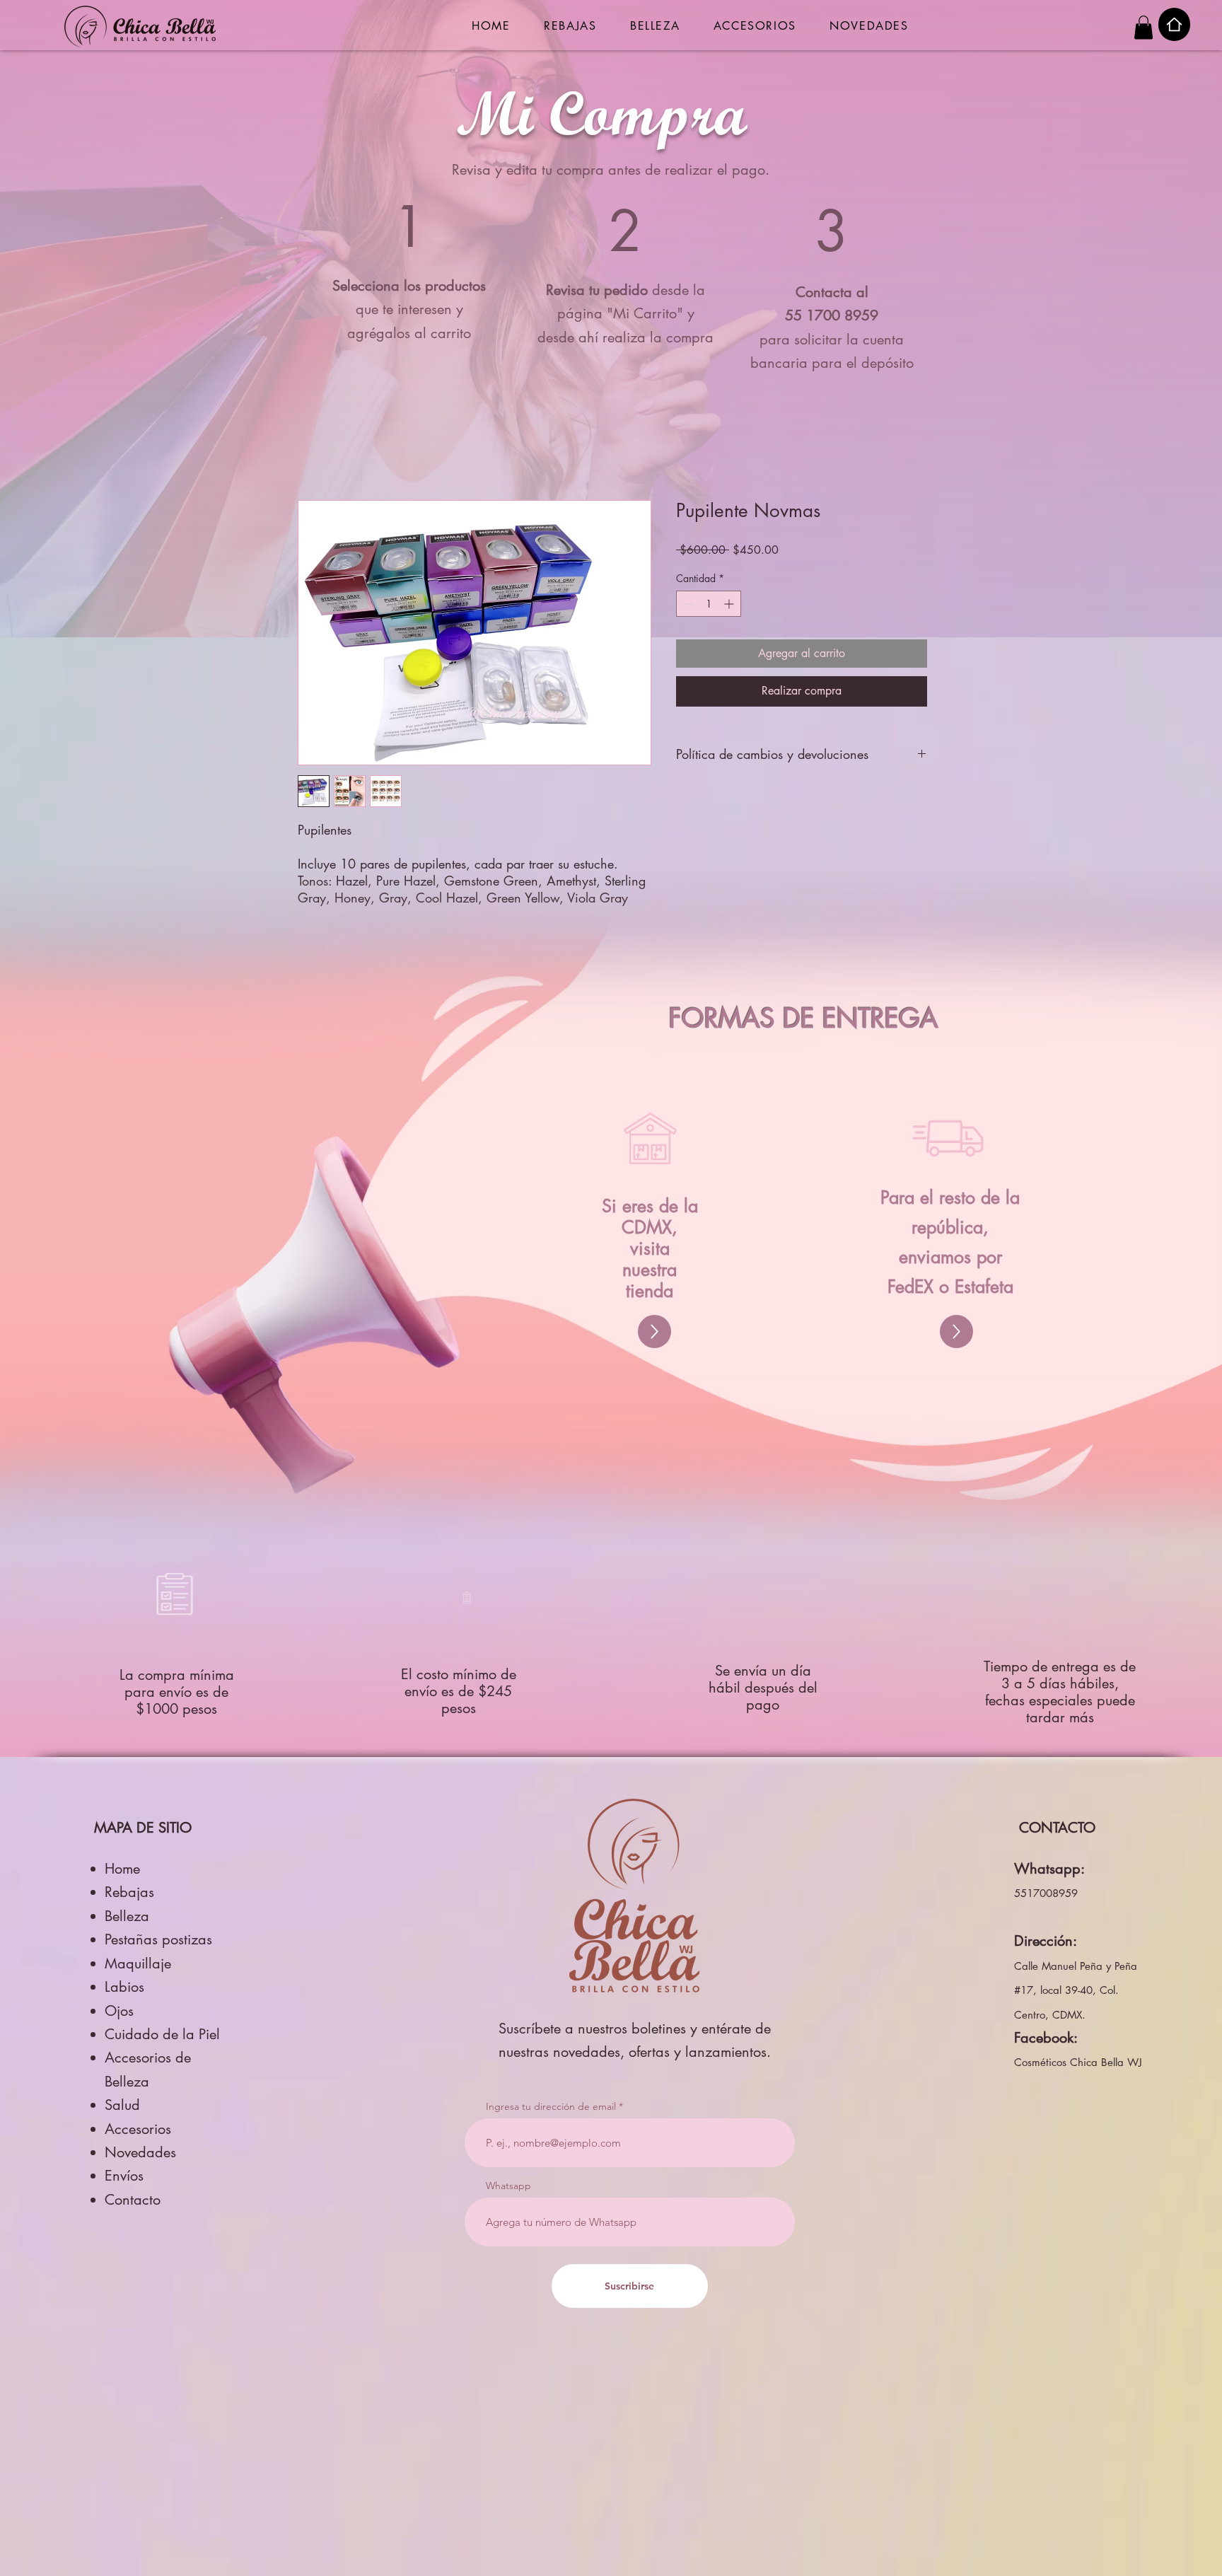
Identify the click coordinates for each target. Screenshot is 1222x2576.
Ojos (119, 2011)
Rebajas (129, 1892)
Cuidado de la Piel (162, 2034)
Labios (124, 1987)
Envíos (124, 2176)
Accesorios (138, 2129)
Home (122, 1869)
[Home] (1174, 24)
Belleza (127, 1916)
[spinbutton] (709, 604)
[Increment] (730, 604)
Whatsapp (508, 2186)
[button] (1144, 27)
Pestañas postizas (158, 1939)
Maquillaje (138, 1963)
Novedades (140, 2152)
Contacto (133, 2200)
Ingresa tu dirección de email (551, 2106)
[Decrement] (687, 604)
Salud (122, 2105)
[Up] (654, 1331)
